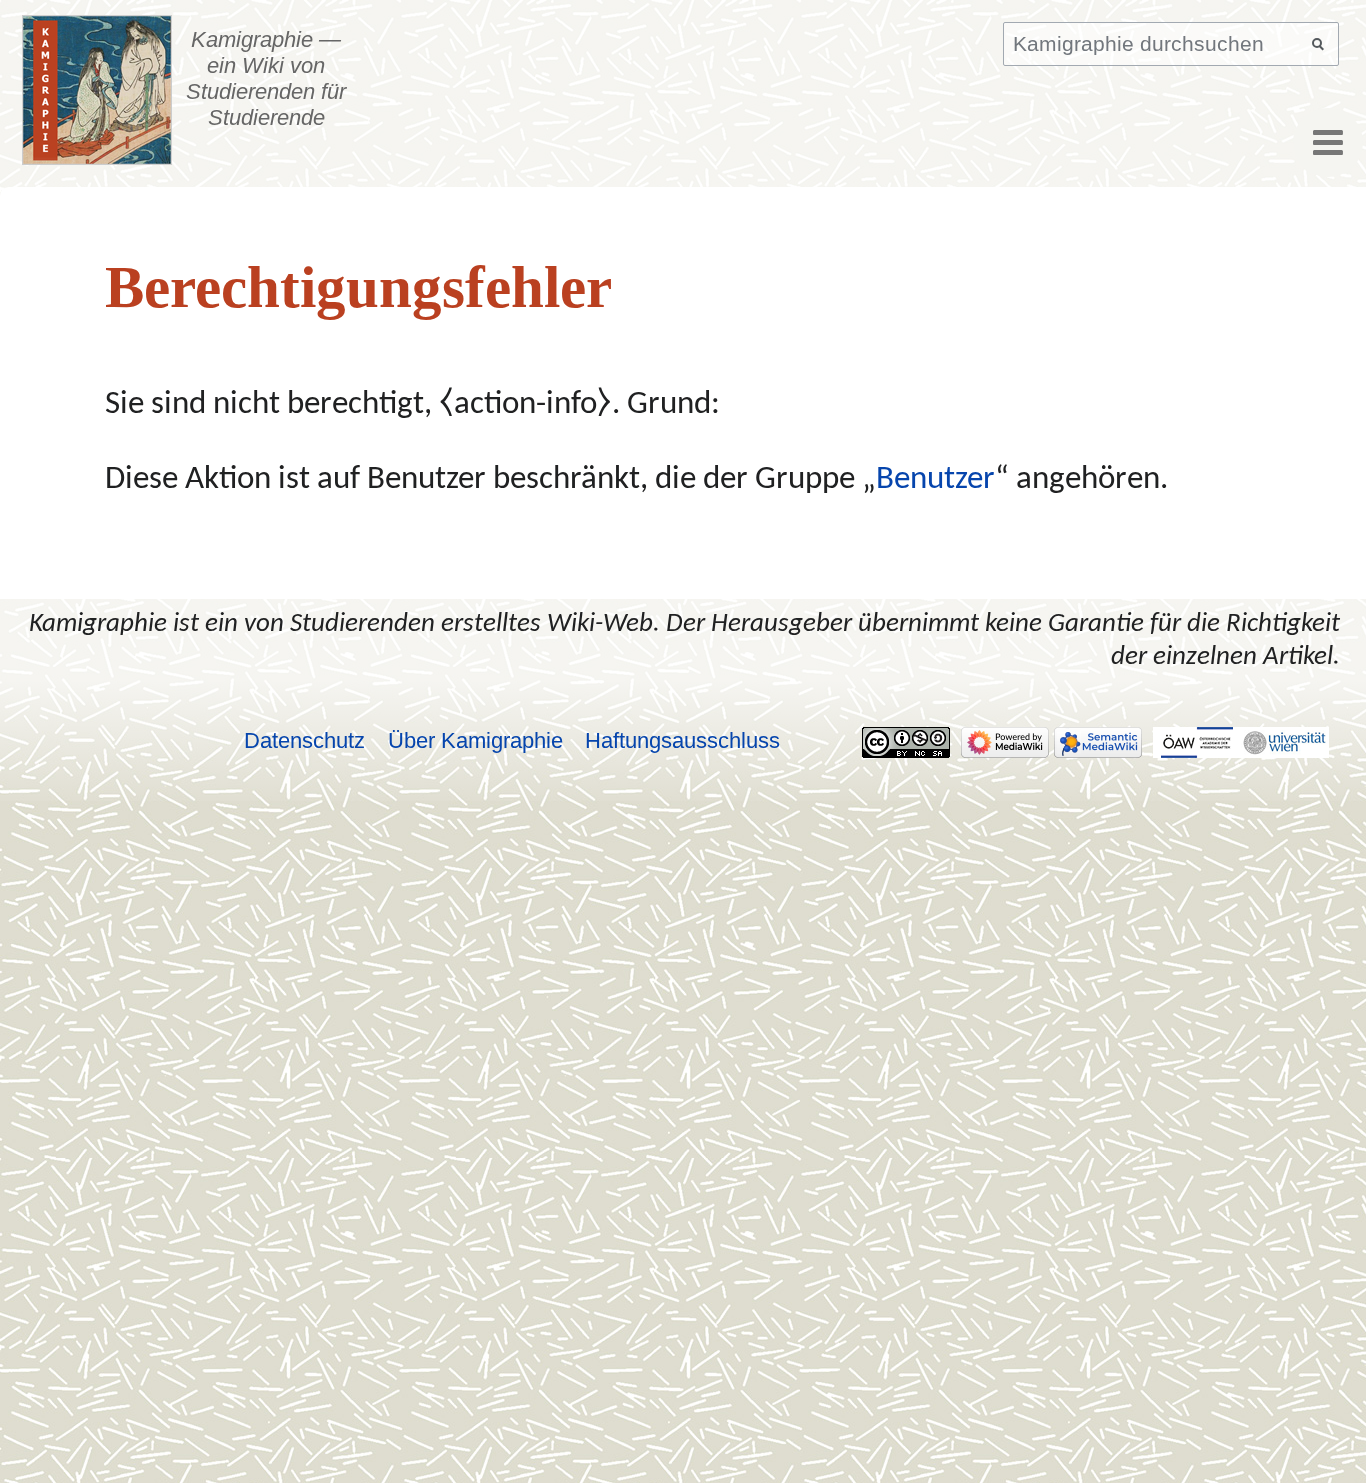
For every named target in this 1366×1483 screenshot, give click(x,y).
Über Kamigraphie (475, 740)
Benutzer (935, 480)
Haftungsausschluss (682, 740)
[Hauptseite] (97, 90)
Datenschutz (304, 740)
